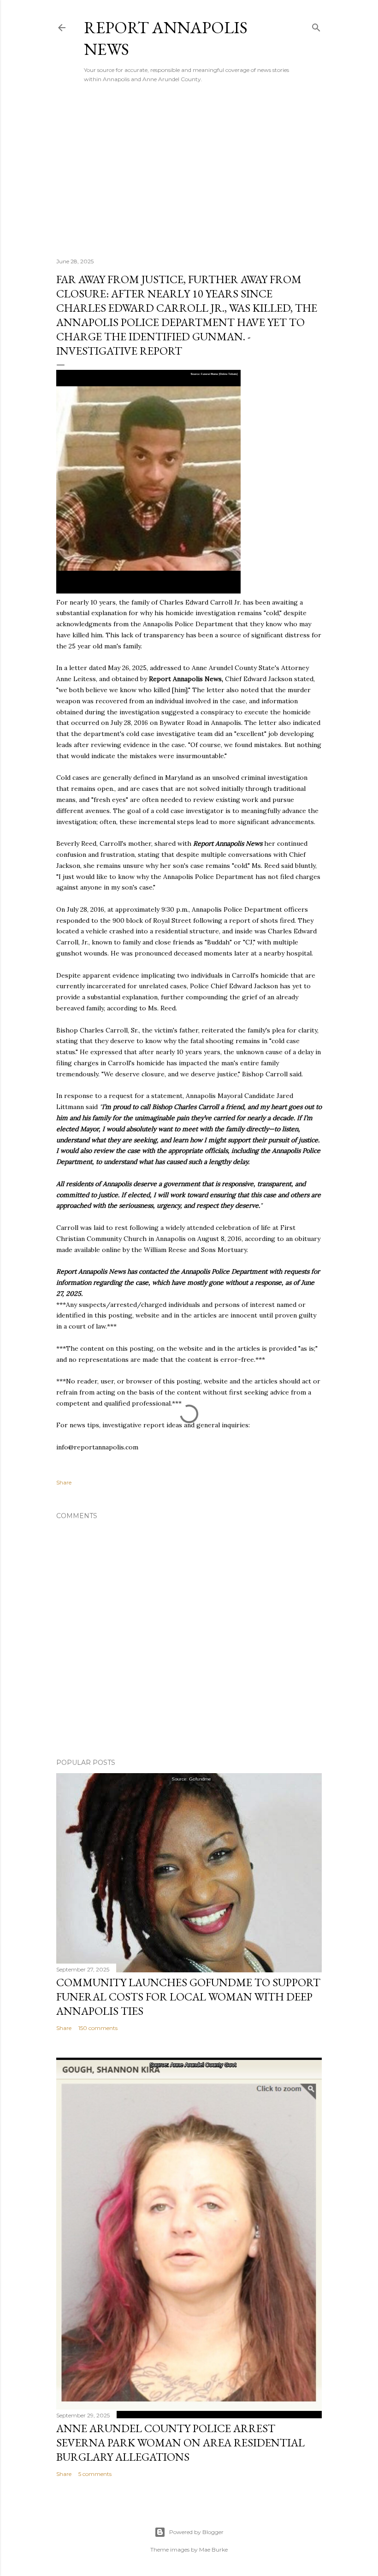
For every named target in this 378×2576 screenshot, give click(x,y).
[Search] (316, 26)
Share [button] (64, 1482)
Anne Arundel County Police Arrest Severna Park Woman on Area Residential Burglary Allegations (180, 2442)
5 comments (95, 2474)
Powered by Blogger (196, 2532)
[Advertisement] (189, 170)
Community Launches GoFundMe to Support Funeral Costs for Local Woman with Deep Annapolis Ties (188, 1997)
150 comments (98, 2028)
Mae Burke (213, 2549)
